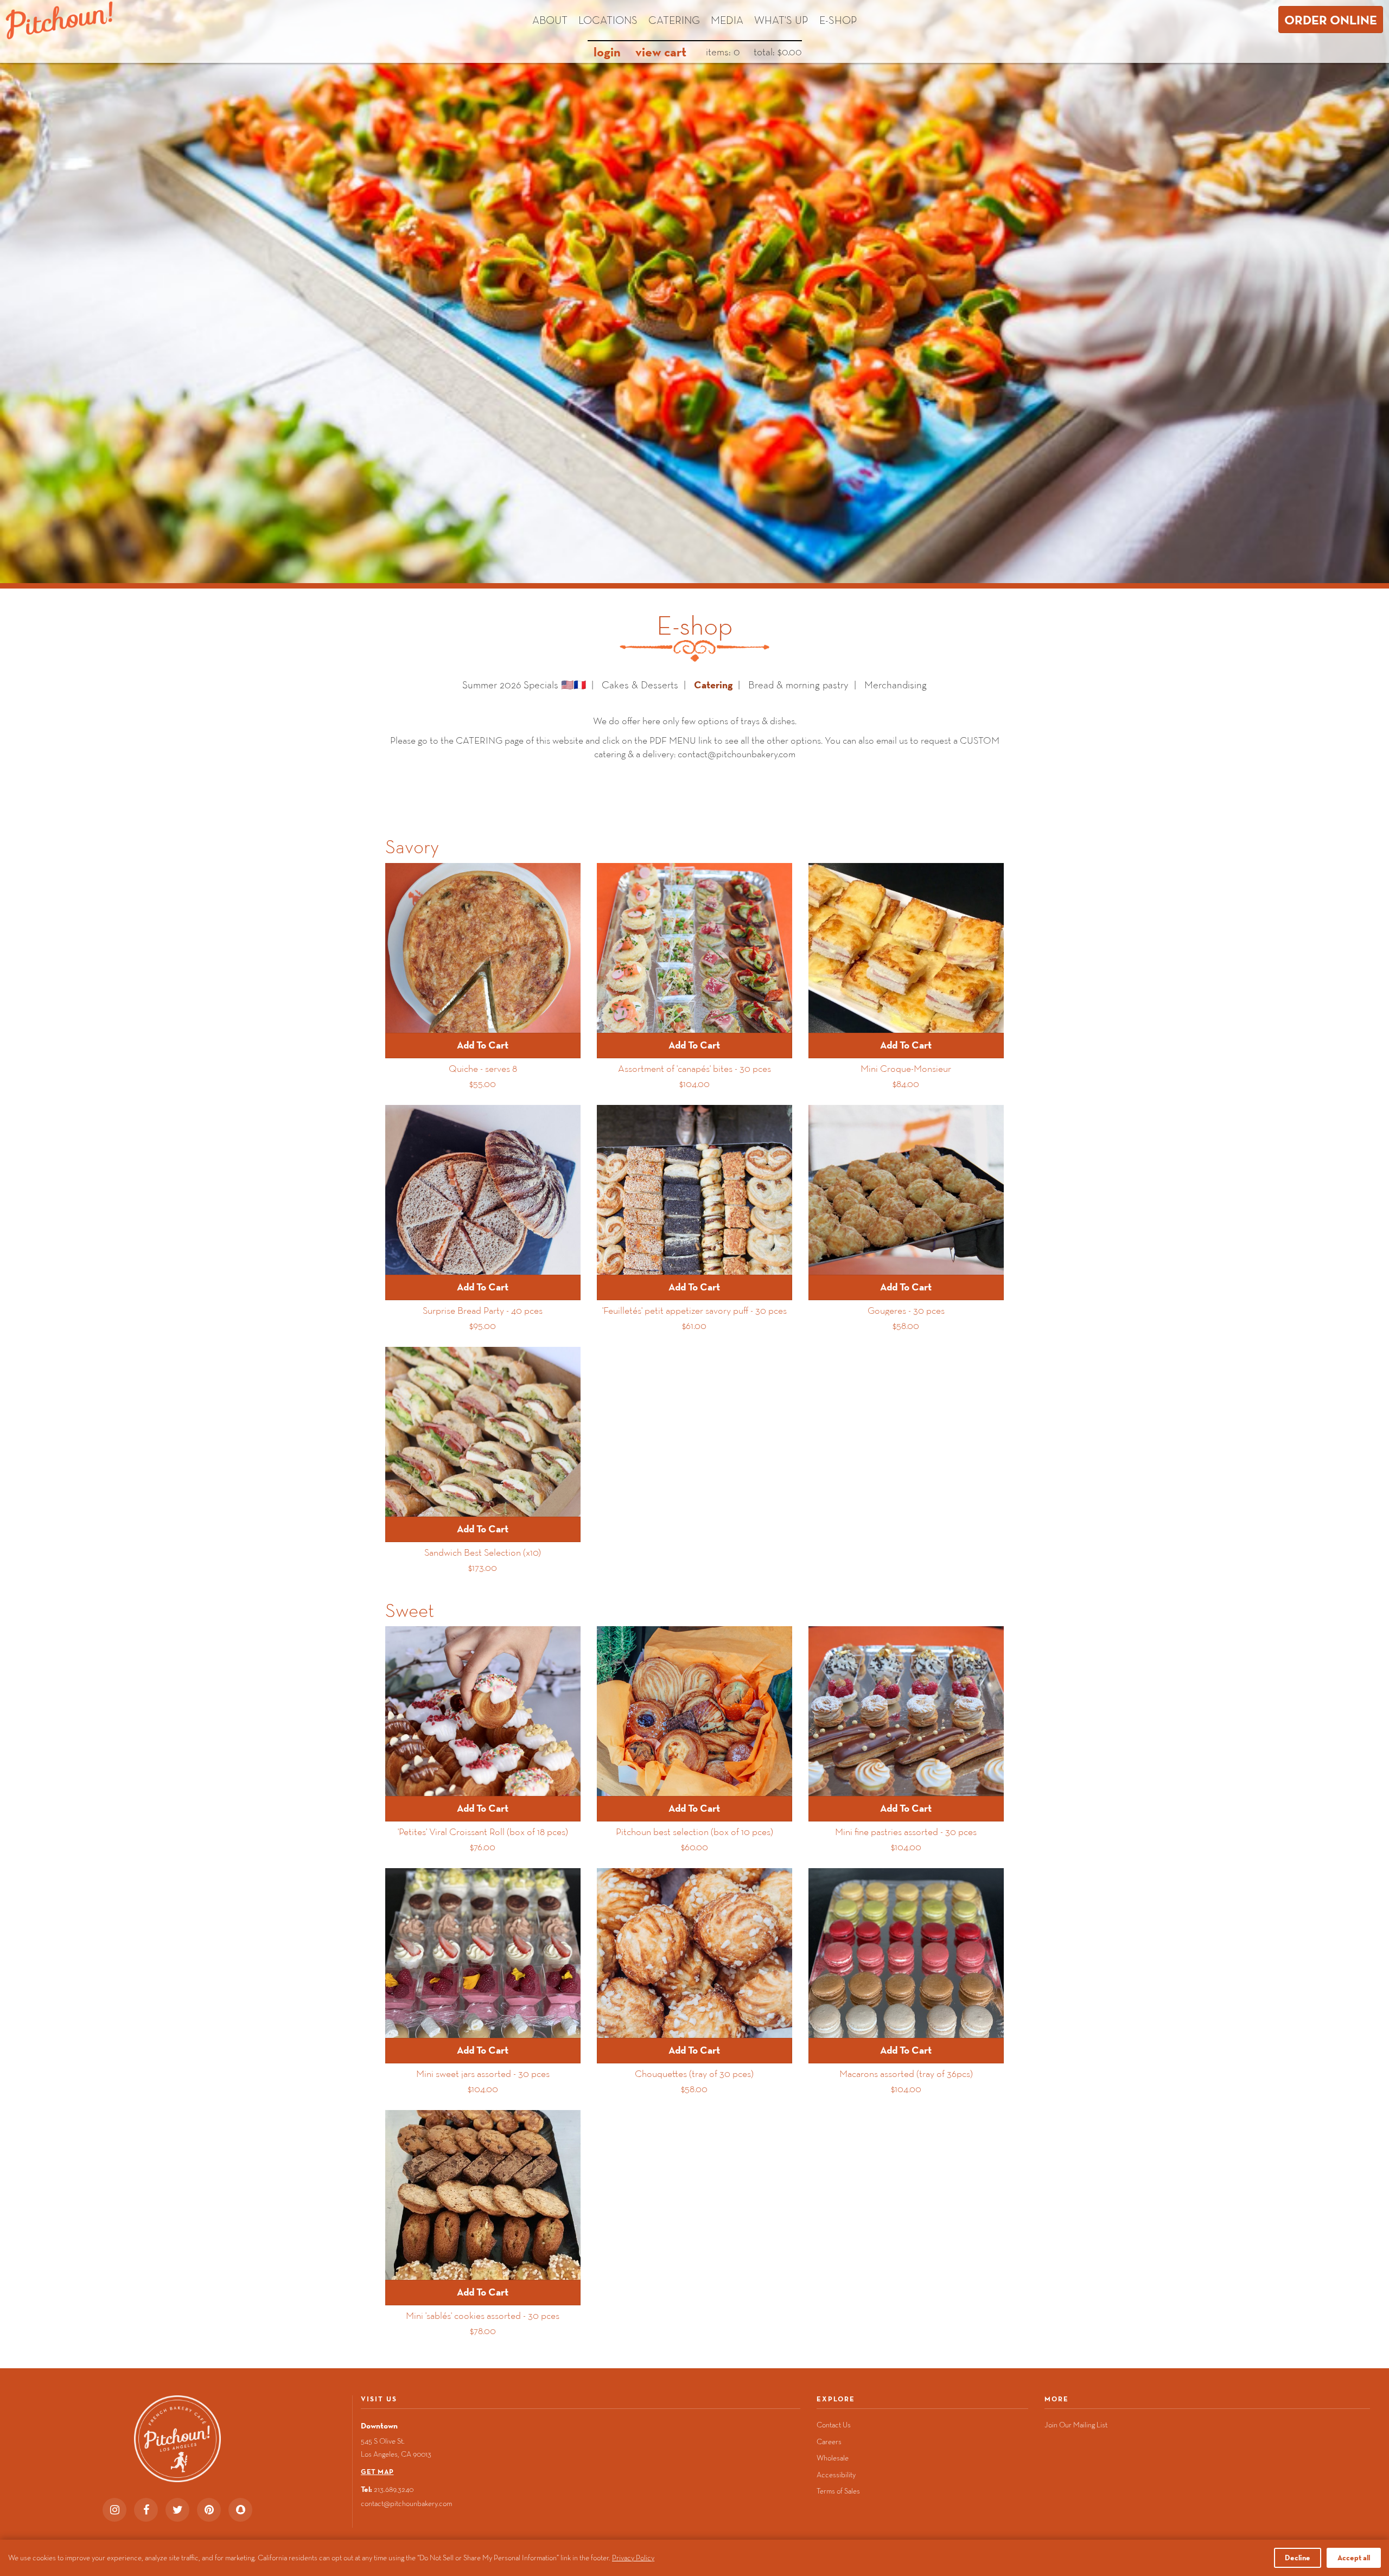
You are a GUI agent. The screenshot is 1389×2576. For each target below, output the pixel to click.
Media (727, 20)
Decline (1298, 2558)
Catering (674, 20)
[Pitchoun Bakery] (59, 20)
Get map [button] (377, 2472)
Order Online (1331, 20)
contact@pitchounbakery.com (406, 2503)
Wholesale (833, 2458)
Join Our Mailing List (1076, 2425)
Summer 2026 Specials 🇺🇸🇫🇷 (524, 685)
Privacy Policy (633, 2558)
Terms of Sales (838, 2491)
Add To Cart (483, 1045)
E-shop (838, 20)
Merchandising (896, 685)
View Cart (661, 52)
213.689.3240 (394, 2489)
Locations (608, 20)
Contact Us (834, 2425)
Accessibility (836, 2475)
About (550, 20)
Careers (829, 2441)
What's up (781, 20)
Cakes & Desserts (640, 685)
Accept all (1354, 2558)
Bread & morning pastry (798, 685)
